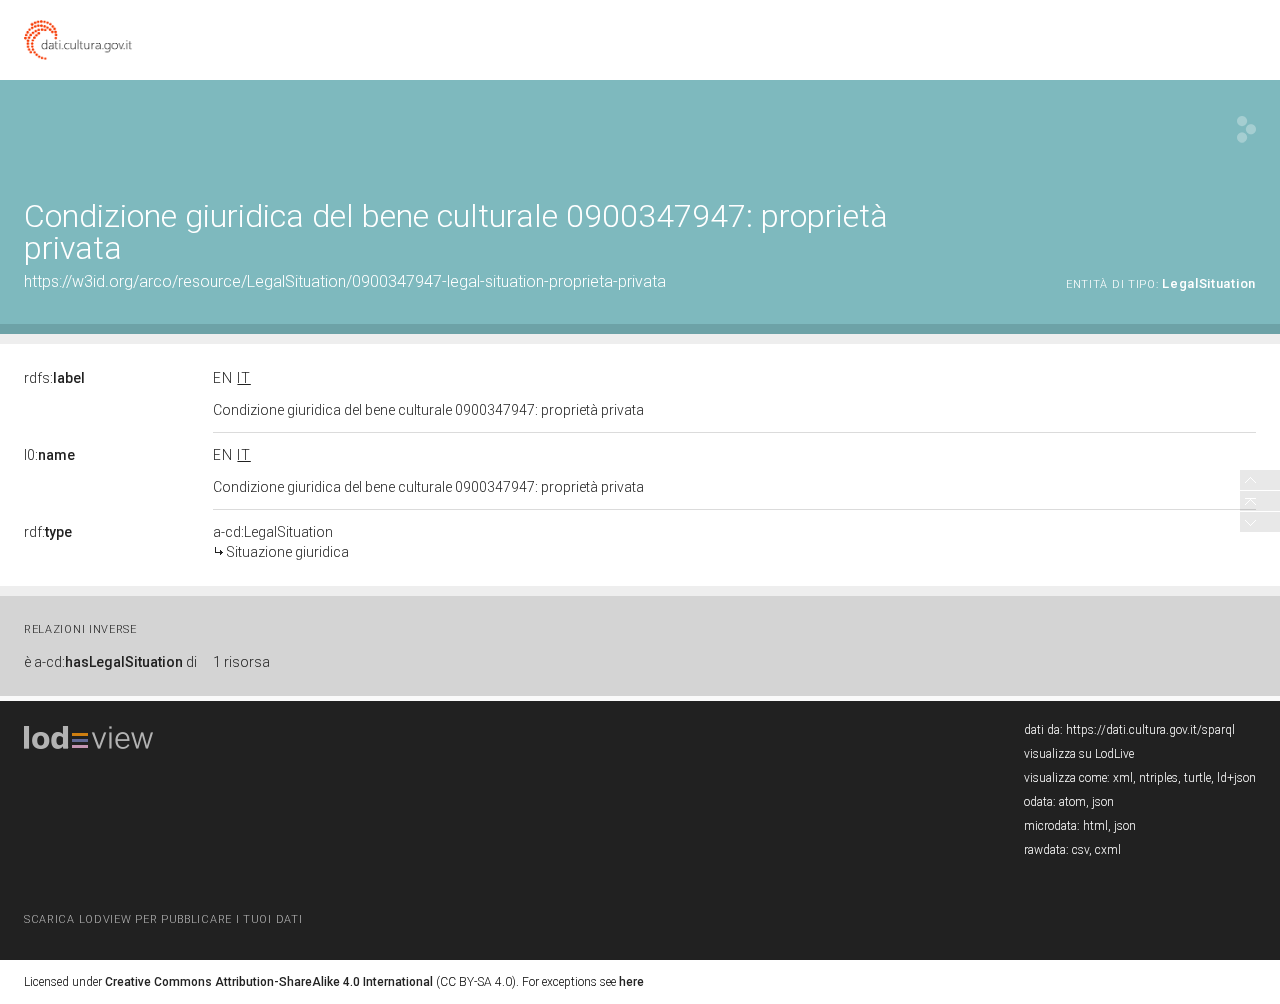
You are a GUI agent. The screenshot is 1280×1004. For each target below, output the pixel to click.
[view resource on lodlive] (1246, 129)
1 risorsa (241, 662)
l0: (49, 455)
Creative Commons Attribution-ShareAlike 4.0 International (269, 982)
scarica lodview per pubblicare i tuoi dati (163, 919)
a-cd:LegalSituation (281, 542)
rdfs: (54, 378)
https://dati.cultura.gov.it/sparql (1150, 730)
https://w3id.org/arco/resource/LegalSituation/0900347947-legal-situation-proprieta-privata (345, 281)
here (631, 982)
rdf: (48, 532)
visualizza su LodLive (1079, 754)
